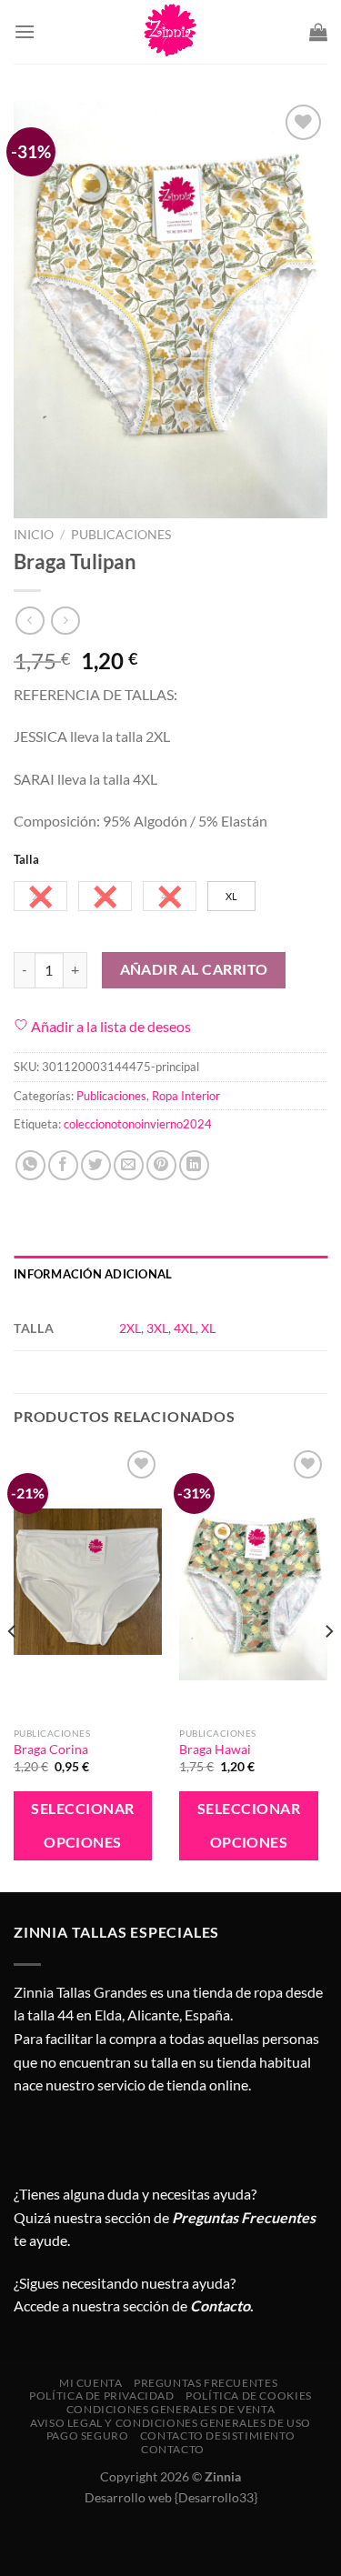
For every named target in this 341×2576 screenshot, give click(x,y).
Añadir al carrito (194, 969)
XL (208, 1328)
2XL (130, 1328)
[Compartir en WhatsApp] (30, 1165)
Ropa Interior (186, 1096)
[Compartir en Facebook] (63, 1165)
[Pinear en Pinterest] (161, 1165)
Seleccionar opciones (82, 1825)
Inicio (34, 535)
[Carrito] (318, 32)
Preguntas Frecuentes (244, 2217)
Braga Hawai (215, 1749)
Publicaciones (121, 535)
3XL (157, 1328)
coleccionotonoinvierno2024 (138, 1124)
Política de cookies (249, 2396)
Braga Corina (51, 1749)
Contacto (173, 2449)
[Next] (328, 1667)
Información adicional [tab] (93, 1274)
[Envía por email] (129, 1165)
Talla (26, 860)
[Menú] (25, 31)
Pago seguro (88, 2436)
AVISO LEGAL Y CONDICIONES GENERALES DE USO (170, 2423)
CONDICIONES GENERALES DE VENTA (170, 2409)
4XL (185, 1328)
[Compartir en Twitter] (96, 1165)
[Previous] (13, 1667)
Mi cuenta (91, 2383)
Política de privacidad (101, 2396)
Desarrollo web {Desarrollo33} (171, 2497)
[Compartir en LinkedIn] (194, 1165)
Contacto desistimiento (217, 2436)
